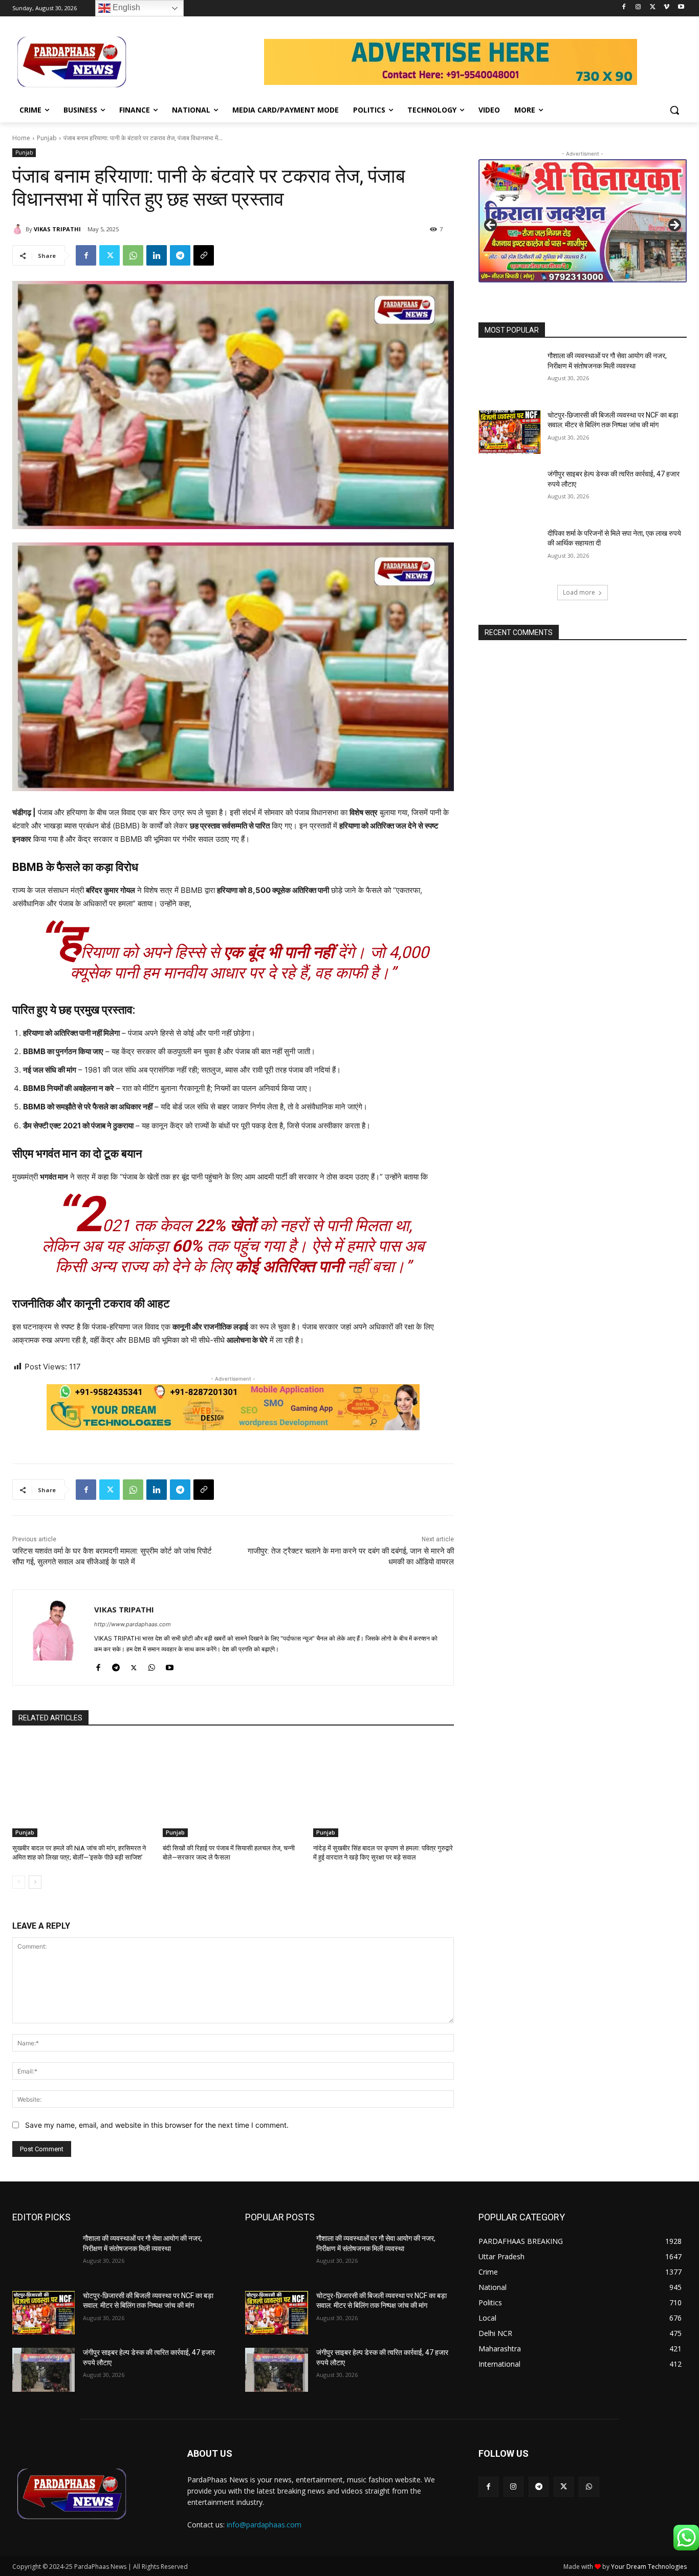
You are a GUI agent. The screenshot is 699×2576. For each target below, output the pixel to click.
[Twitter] (653, 7)
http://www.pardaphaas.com (133, 1624)
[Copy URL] (204, 255)
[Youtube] (681, 7)
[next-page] (35, 1882)
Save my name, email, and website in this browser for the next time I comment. (157, 2125)
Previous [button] (491, 226)
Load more (579, 592)
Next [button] (674, 226)
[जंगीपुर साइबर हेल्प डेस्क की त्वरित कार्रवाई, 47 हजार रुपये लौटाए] (510, 491)
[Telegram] (180, 255)
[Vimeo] (667, 7)
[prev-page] (19, 1882)
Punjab (47, 138)
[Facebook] (624, 7)
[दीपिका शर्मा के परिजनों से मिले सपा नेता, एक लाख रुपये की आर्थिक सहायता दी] (510, 551)
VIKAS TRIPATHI (57, 229)
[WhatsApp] (133, 255)
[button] (674, 110)
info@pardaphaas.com (264, 2525)
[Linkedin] (157, 255)
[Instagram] (638, 7)
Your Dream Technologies (649, 2567)
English (125, 7)
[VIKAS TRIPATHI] (19, 229)
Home (21, 138)
